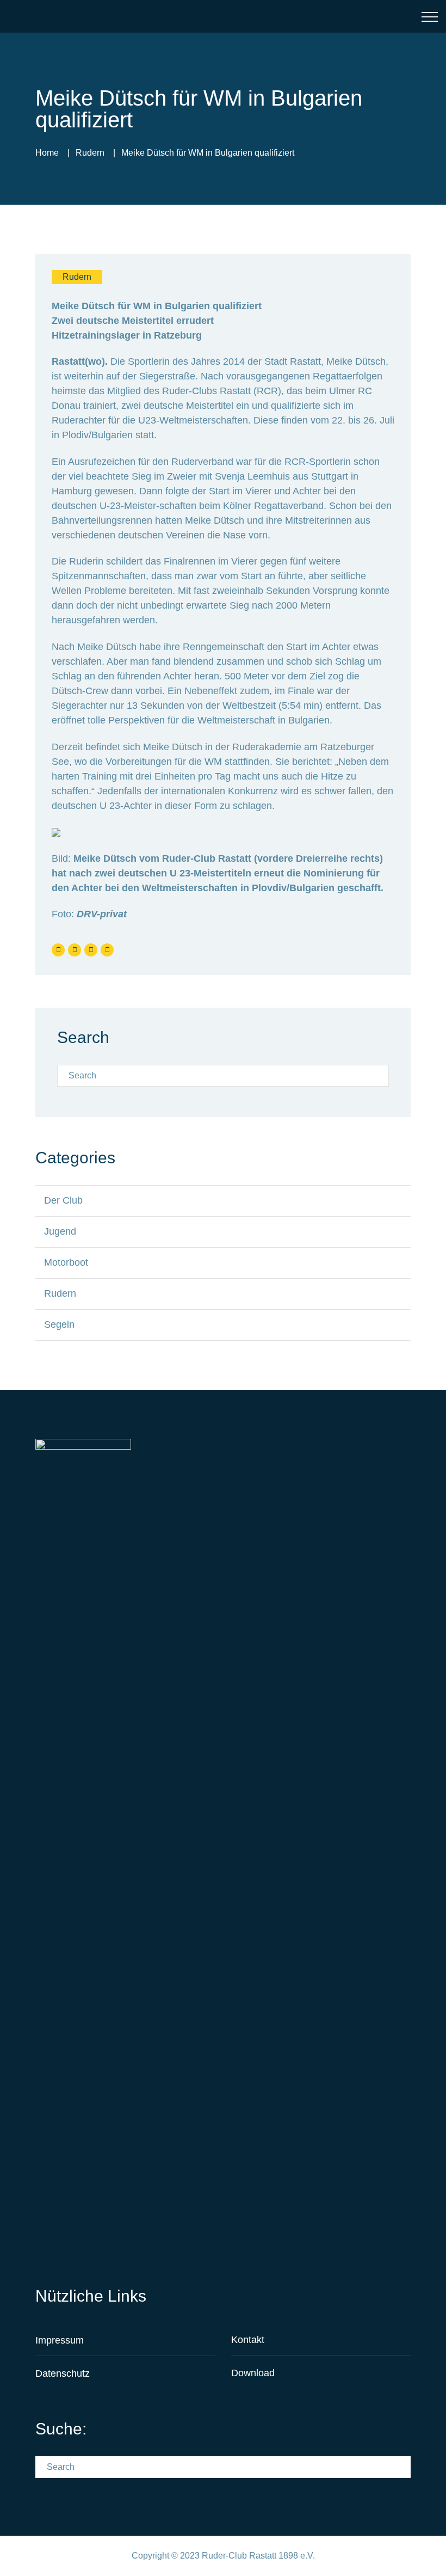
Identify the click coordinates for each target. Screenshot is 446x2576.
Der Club (63, 1200)
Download (253, 2373)
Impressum (60, 2340)
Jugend (60, 1231)
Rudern (90, 153)
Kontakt (248, 2340)
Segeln (59, 1324)
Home (47, 153)
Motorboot (66, 1262)
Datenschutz (63, 2373)
